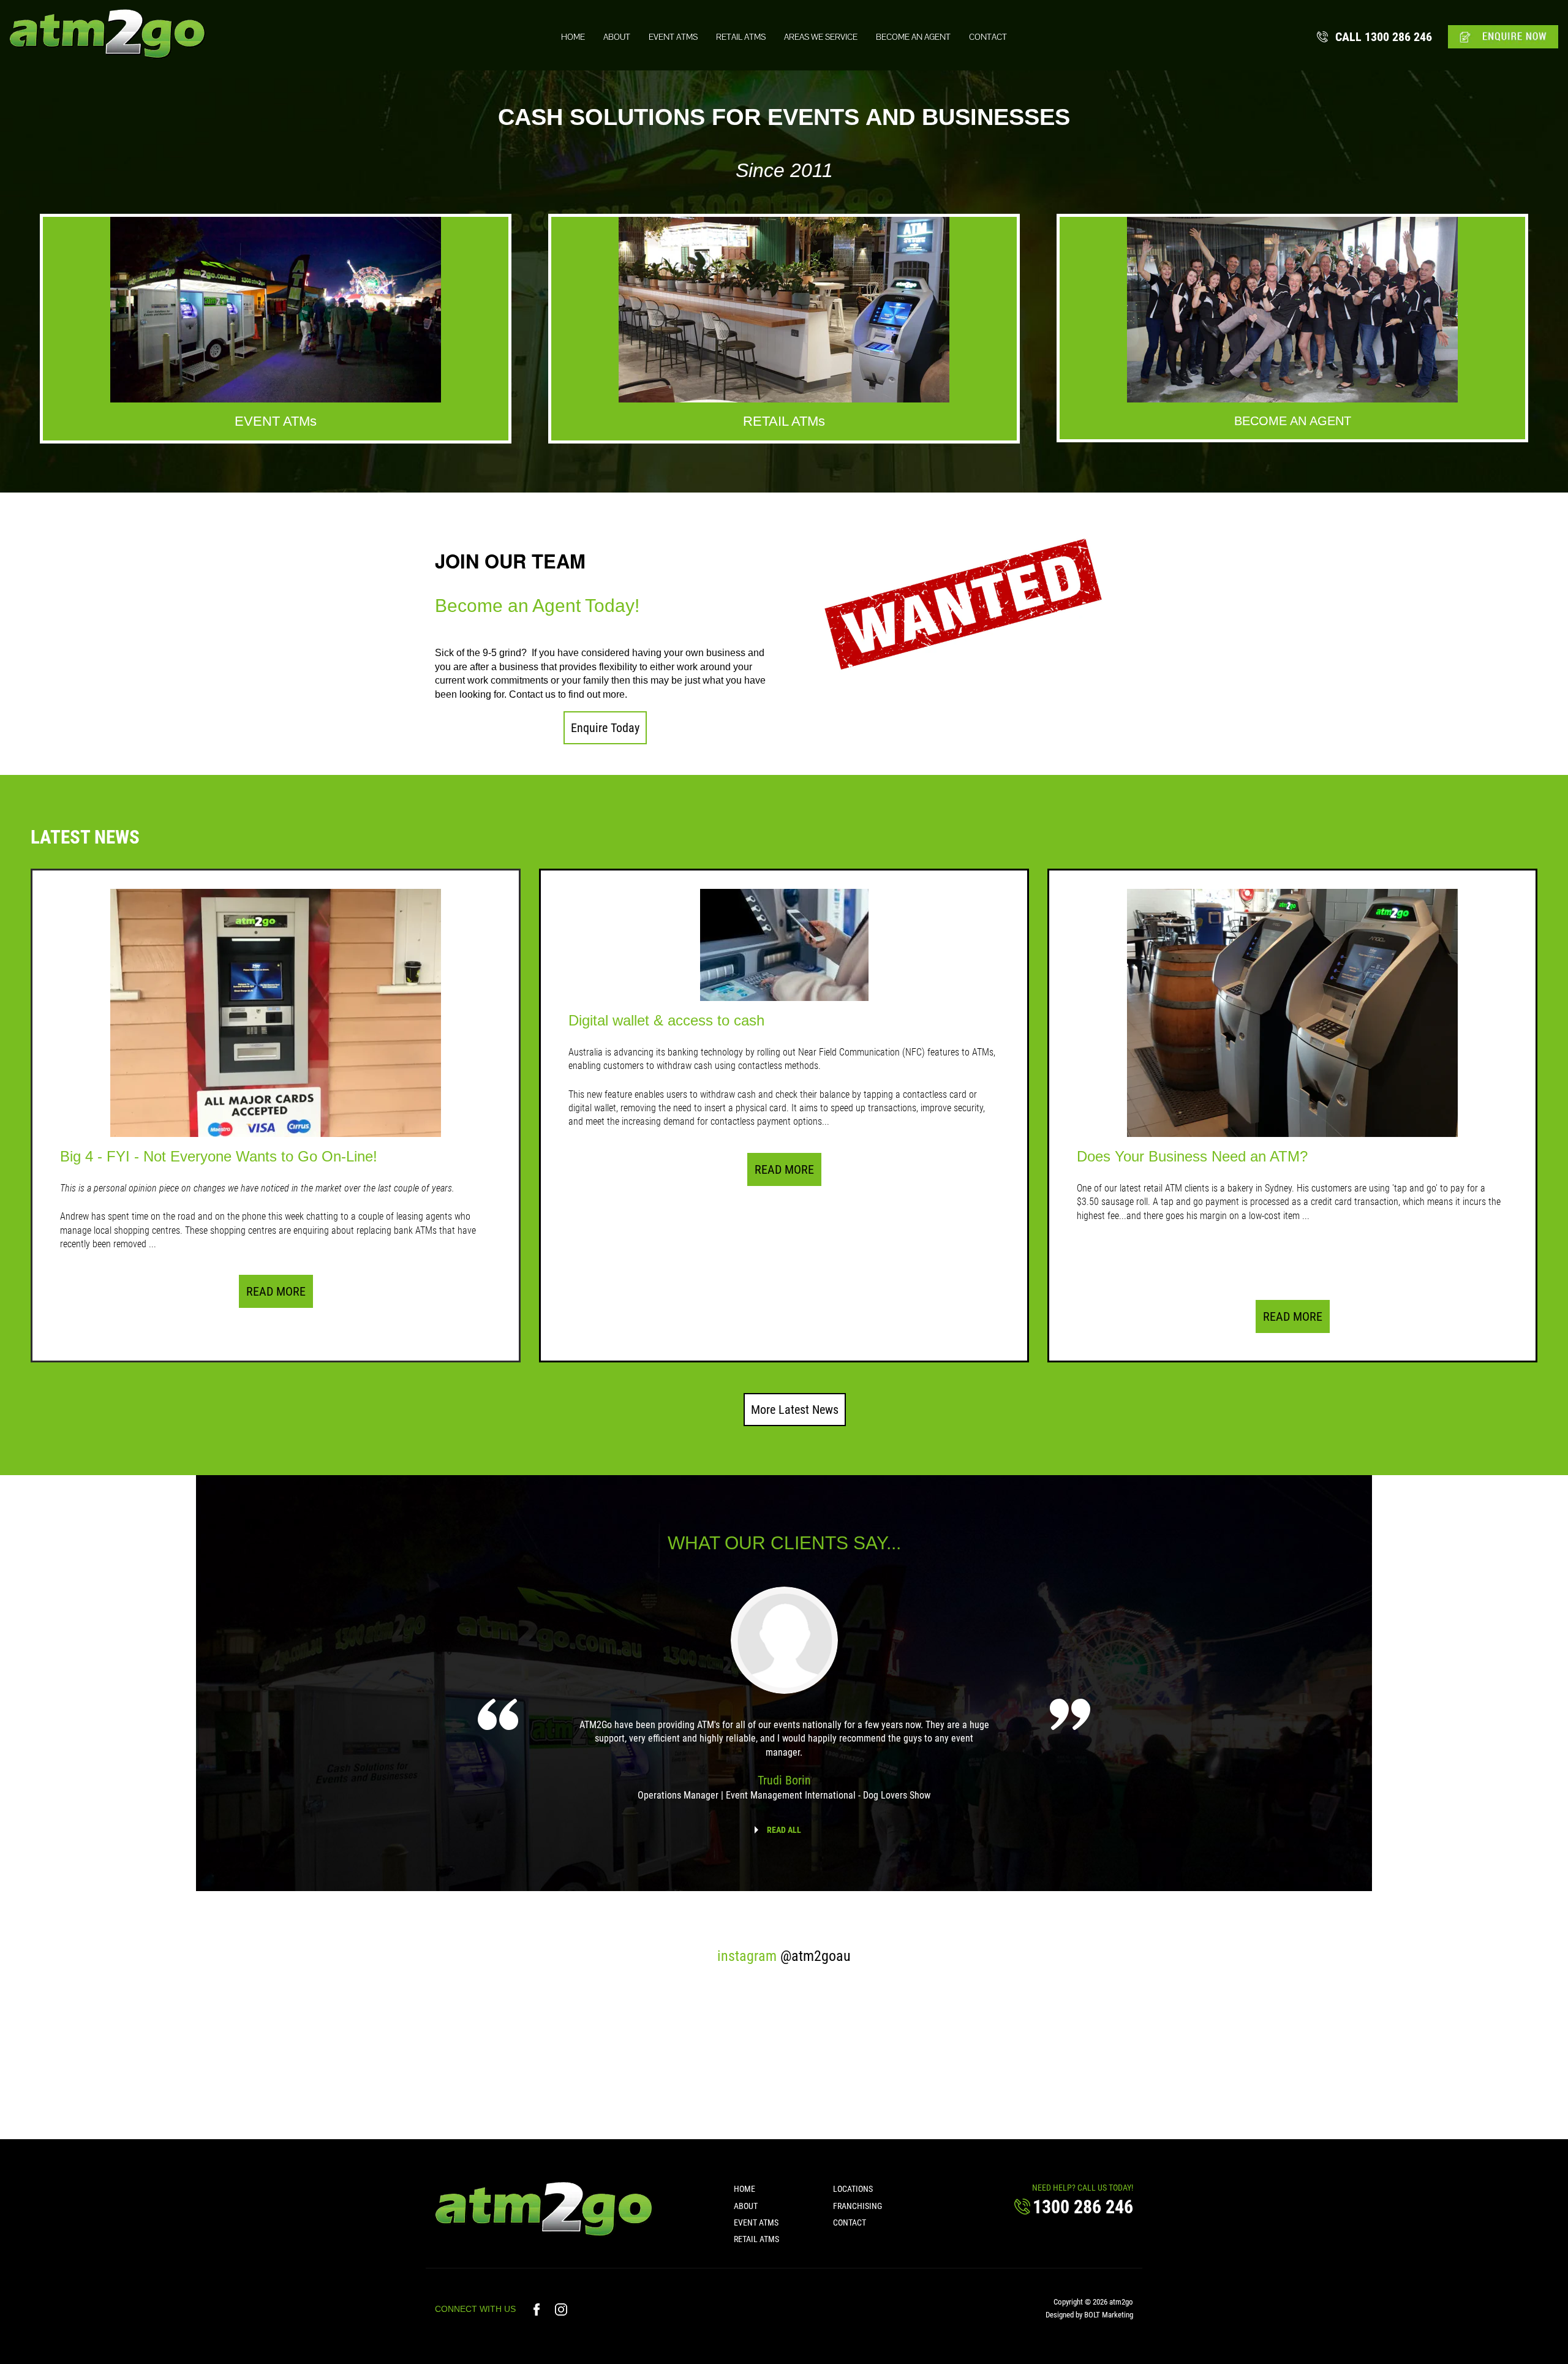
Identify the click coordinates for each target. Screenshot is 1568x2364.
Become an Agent (913, 37)
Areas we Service (821, 37)
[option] (784, 1702)
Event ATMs (673, 37)
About (617, 37)
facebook (538, 2309)
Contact (988, 37)
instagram (784, 1956)
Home (573, 37)
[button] (605, 728)
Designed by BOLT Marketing (1089, 2315)
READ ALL (784, 1830)
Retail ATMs (741, 37)
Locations (853, 2189)
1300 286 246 (1384, 37)
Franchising (858, 2206)
